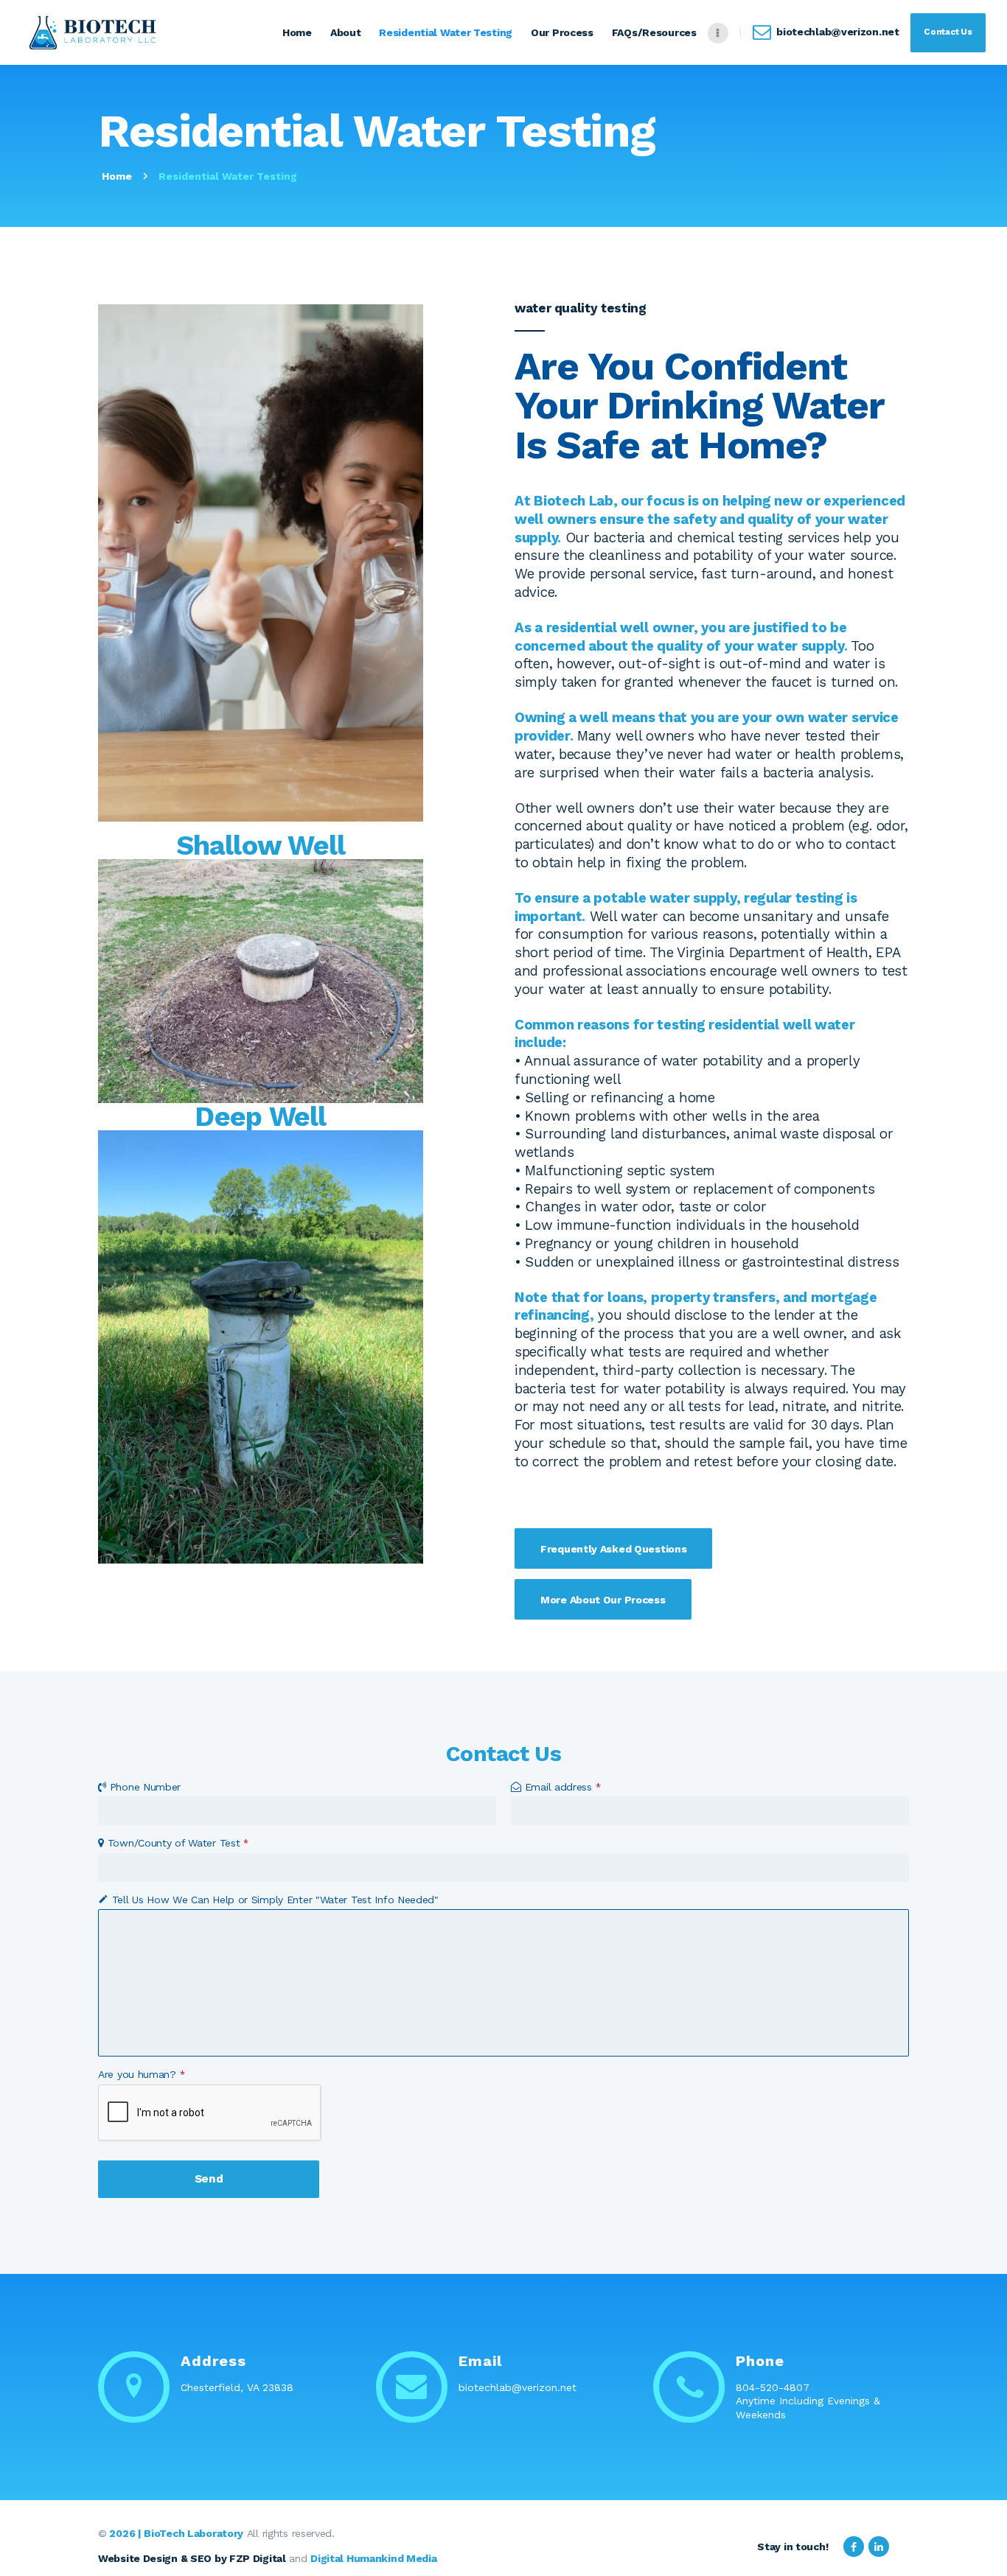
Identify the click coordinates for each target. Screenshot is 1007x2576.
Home (117, 176)
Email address (563, 1787)
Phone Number (145, 1787)
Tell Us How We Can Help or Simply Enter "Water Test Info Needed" (275, 1900)
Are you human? (142, 2074)
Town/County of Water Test (178, 1843)
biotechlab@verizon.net (518, 2387)
